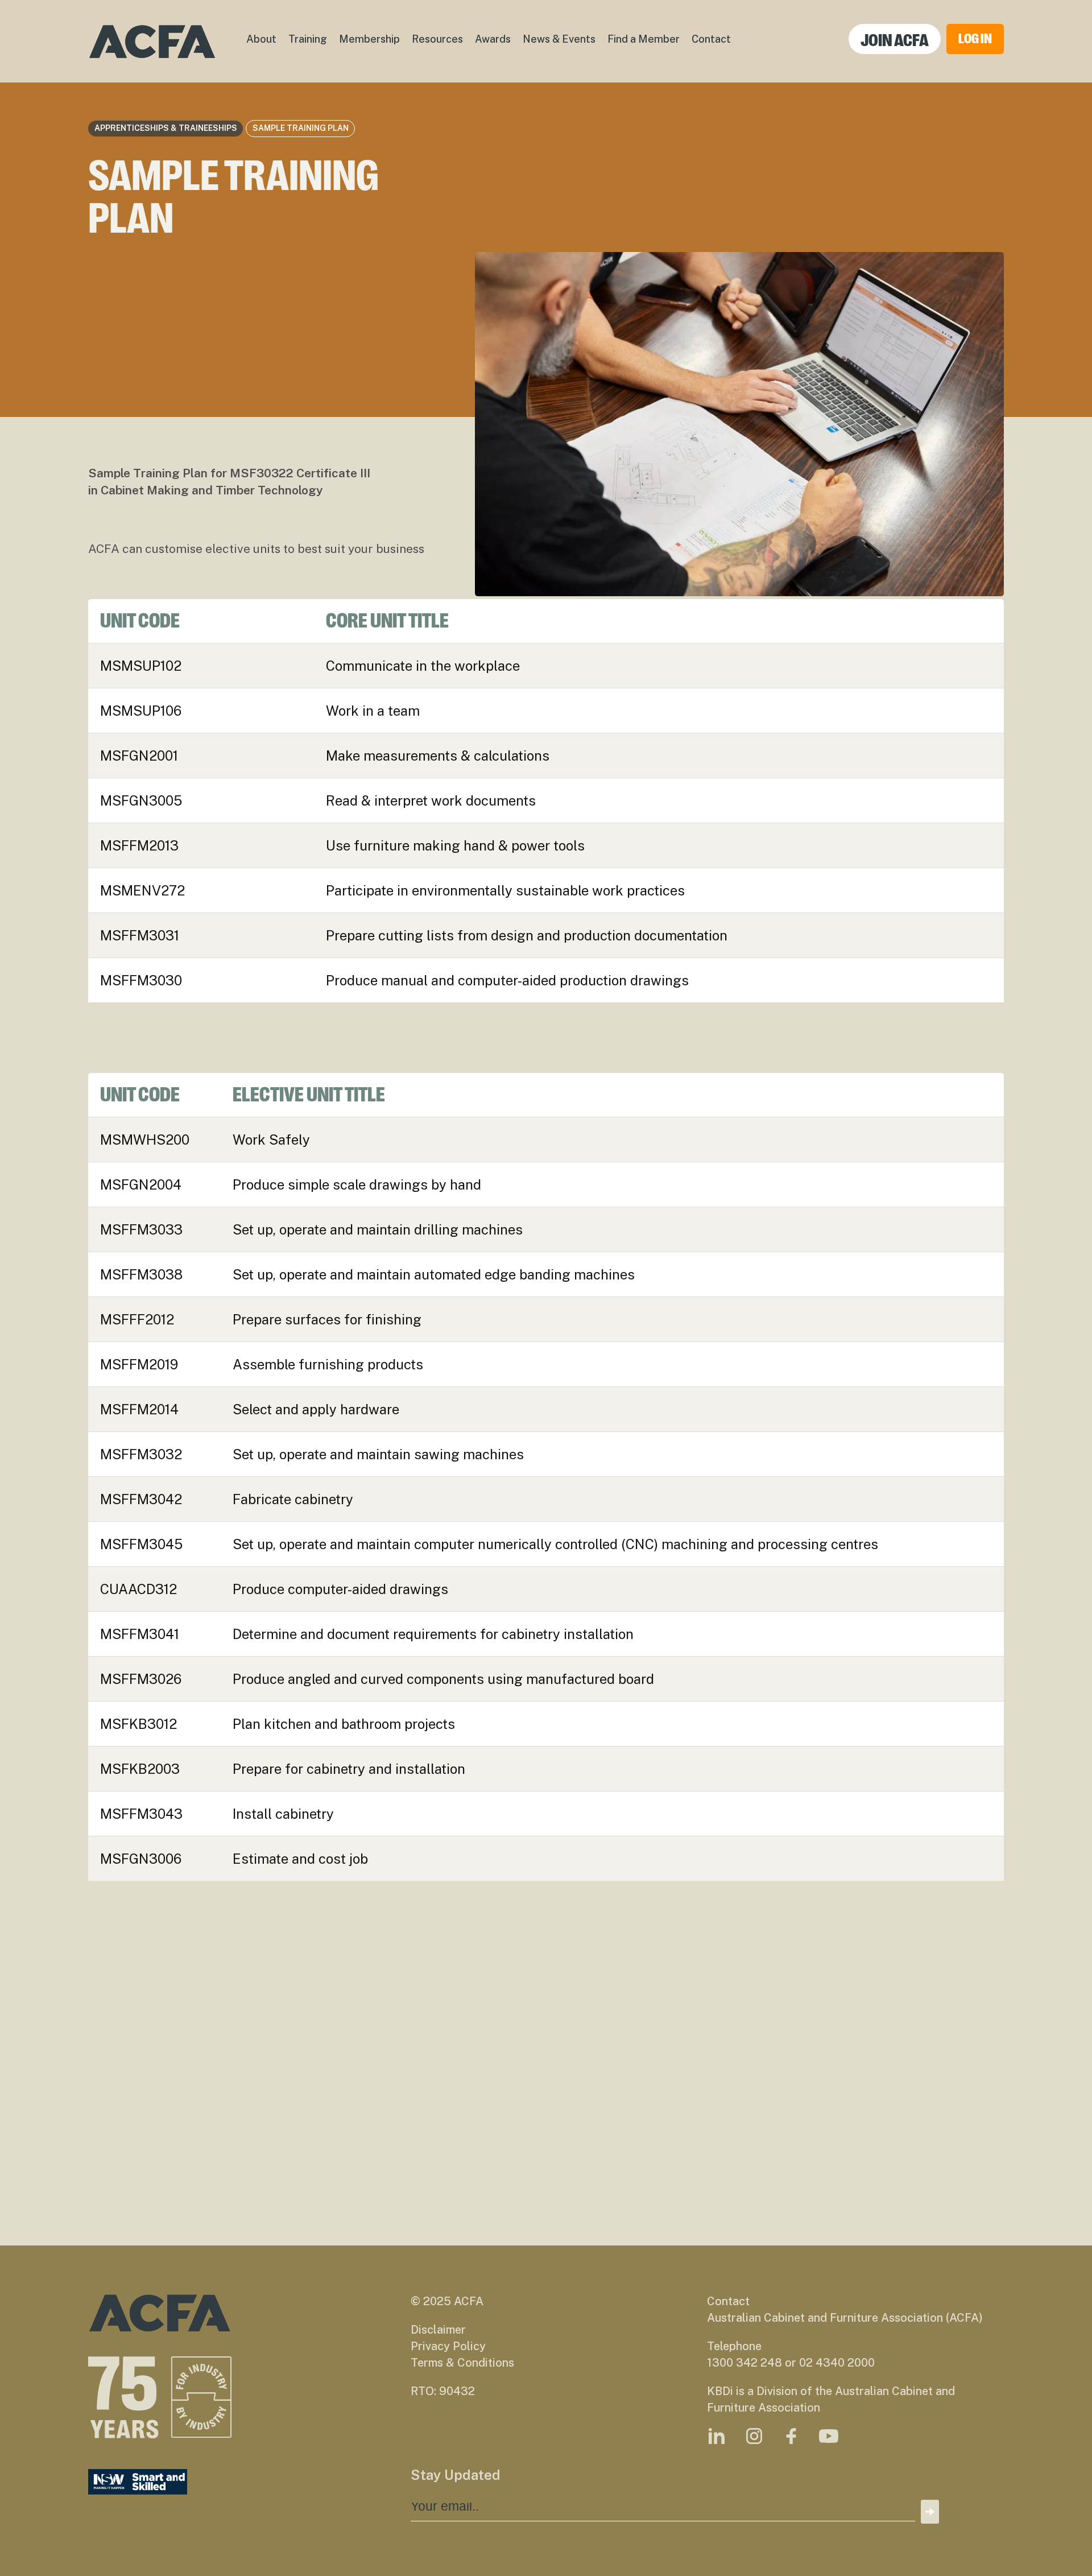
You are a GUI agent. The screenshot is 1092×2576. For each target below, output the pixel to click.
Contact (711, 39)
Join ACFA (895, 40)
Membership (369, 39)
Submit (930, 2512)
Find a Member (644, 39)
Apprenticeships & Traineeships (166, 128)
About (261, 39)
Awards (493, 39)
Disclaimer (438, 2330)
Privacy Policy (448, 2346)
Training (308, 39)
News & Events (559, 39)
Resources (437, 39)
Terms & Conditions (462, 2363)
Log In (975, 39)
